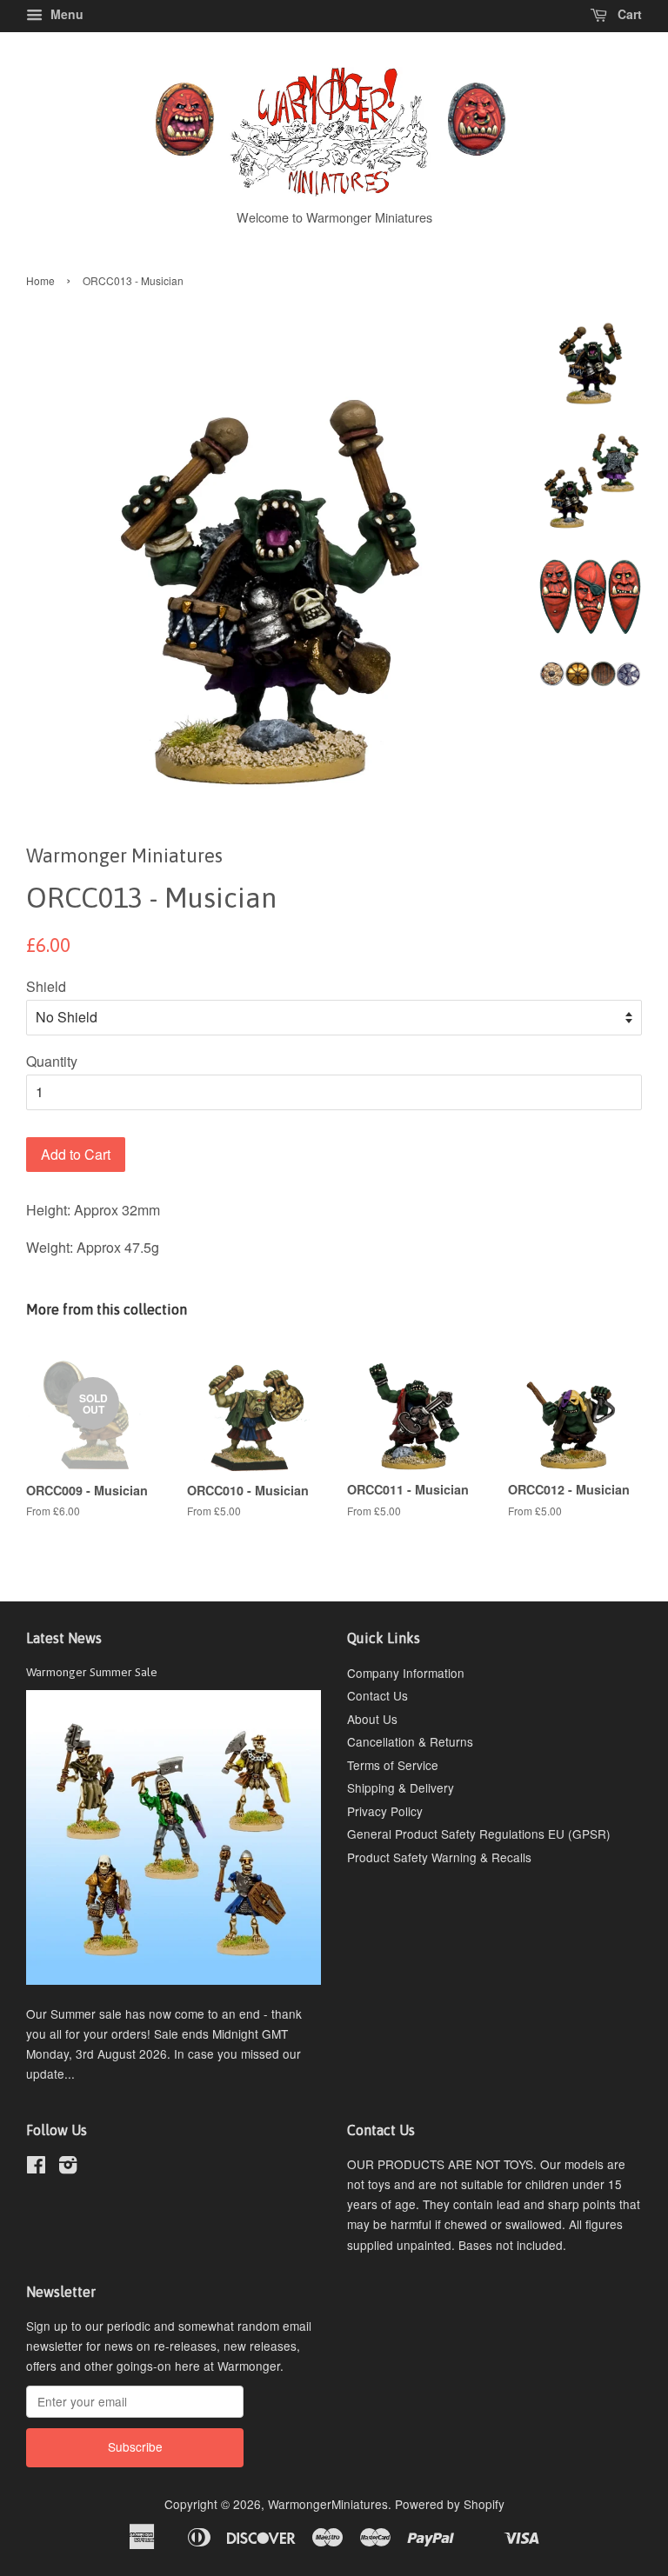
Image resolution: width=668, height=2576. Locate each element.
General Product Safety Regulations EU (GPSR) (479, 1834)
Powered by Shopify (450, 2504)
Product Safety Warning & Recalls (439, 1857)
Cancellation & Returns (410, 1741)
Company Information (406, 1673)
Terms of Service (393, 1765)
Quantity (52, 1061)
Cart (628, 14)
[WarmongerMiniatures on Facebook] (36, 2167)
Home (40, 280)
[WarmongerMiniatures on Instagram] (68, 2167)
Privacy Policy (385, 1811)
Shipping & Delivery (401, 1787)
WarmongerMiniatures (328, 2504)
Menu (65, 14)
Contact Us (377, 1695)
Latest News (64, 1638)
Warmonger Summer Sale (92, 1672)
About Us (372, 1719)
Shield (46, 986)
